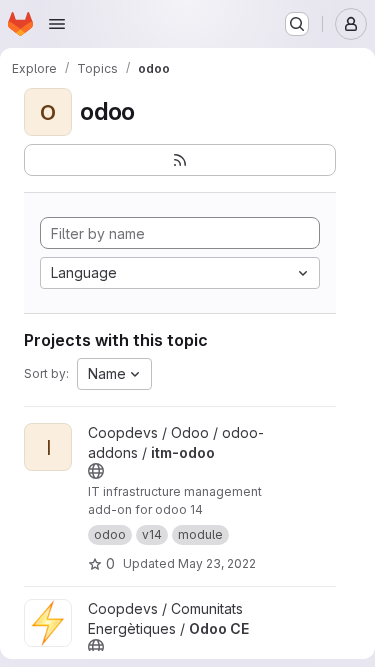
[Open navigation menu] (57, 24)
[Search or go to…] (297, 24)
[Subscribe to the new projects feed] (180, 160)
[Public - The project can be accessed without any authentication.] (96, 471)
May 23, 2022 (217, 563)
